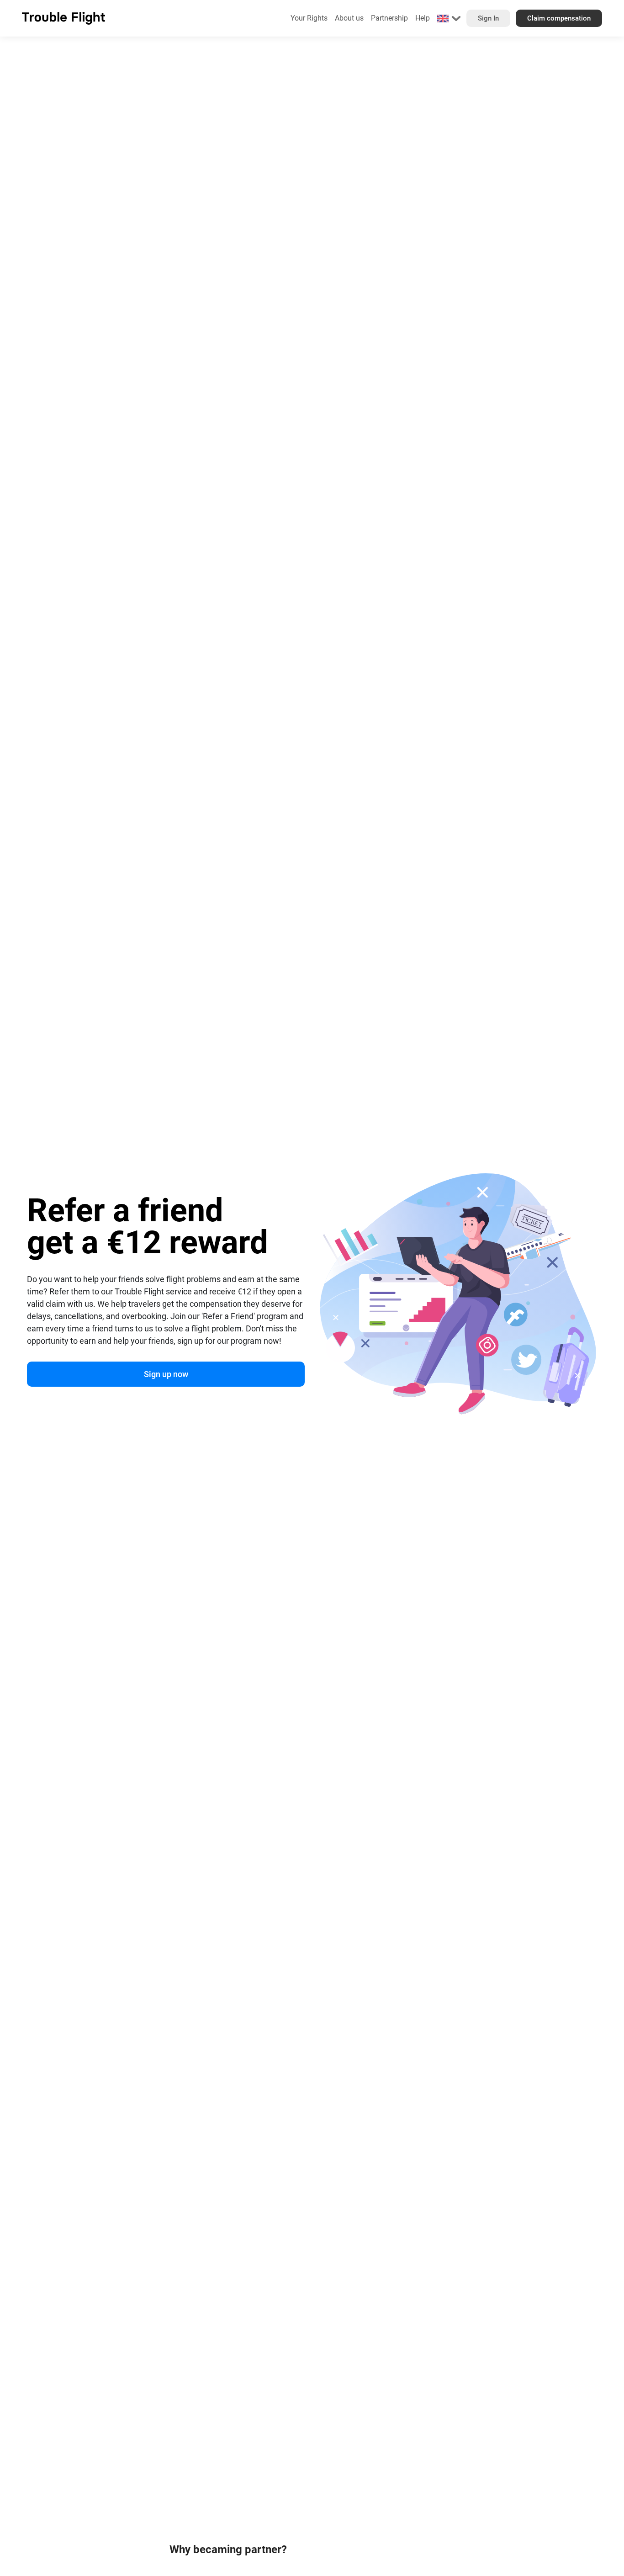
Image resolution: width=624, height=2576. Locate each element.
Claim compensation (559, 18)
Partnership (389, 18)
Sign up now (166, 1374)
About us (349, 18)
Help (423, 18)
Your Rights (309, 18)
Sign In (488, 18)
